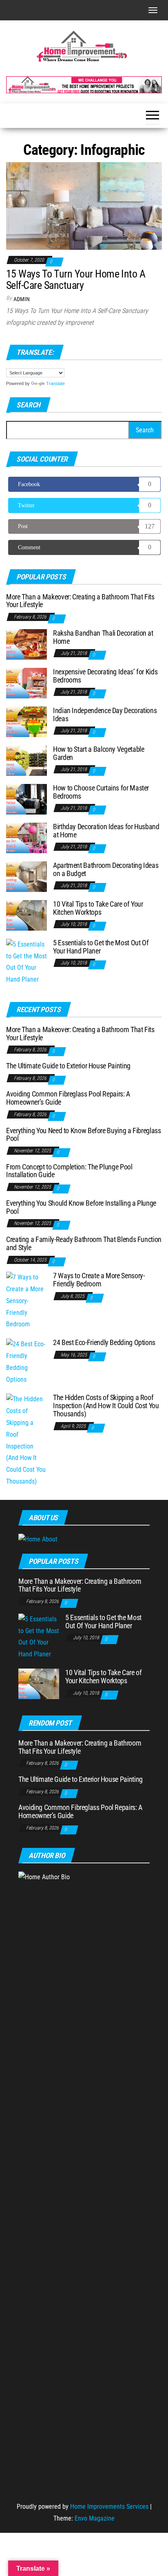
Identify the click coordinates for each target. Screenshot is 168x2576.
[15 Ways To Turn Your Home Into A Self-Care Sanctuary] (84, 206)
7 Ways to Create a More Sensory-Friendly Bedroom (99, 1280)
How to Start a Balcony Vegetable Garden (98, 753)
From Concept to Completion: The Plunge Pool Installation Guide (69, 1171)
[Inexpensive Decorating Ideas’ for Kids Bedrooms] (27, 682)
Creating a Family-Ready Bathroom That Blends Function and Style (84, 1243)
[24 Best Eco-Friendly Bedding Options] (27, 1362)
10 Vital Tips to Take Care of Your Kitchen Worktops (98, 908)
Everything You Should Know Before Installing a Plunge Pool (81, 1207)
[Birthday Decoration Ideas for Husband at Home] (27, 837)
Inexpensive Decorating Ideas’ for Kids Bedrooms (105, 676)
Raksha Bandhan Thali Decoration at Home (103, 637)
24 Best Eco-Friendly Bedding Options (104, 1342)
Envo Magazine (95, 2518)
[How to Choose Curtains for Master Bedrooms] (27, 798)
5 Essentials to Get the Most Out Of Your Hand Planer (101, 947)
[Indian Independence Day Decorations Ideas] (27, 721)
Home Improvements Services (109, 2507)
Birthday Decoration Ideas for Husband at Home (106, 831)
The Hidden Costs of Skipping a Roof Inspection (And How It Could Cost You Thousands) (106, 1406)
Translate (55, 383)
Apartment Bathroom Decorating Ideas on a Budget (106, 869)
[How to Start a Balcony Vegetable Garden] (27, 760)
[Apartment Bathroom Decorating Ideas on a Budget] (27, 876)
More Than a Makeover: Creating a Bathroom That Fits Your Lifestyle (80, 601)
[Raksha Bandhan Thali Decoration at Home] (27, 644)
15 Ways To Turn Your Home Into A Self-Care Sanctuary (76, 280)
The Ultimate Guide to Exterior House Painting (68, 1066)
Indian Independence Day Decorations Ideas (105, 714)
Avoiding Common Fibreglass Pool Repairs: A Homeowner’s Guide (68, 1098)
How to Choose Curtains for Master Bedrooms (101, 792)
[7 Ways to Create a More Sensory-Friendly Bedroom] (27, 1300)
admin (22, 299)
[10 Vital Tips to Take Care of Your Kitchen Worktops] (27, 915)
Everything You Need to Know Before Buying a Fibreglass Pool (84, 1135)
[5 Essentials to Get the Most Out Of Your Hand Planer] (27, 962)
